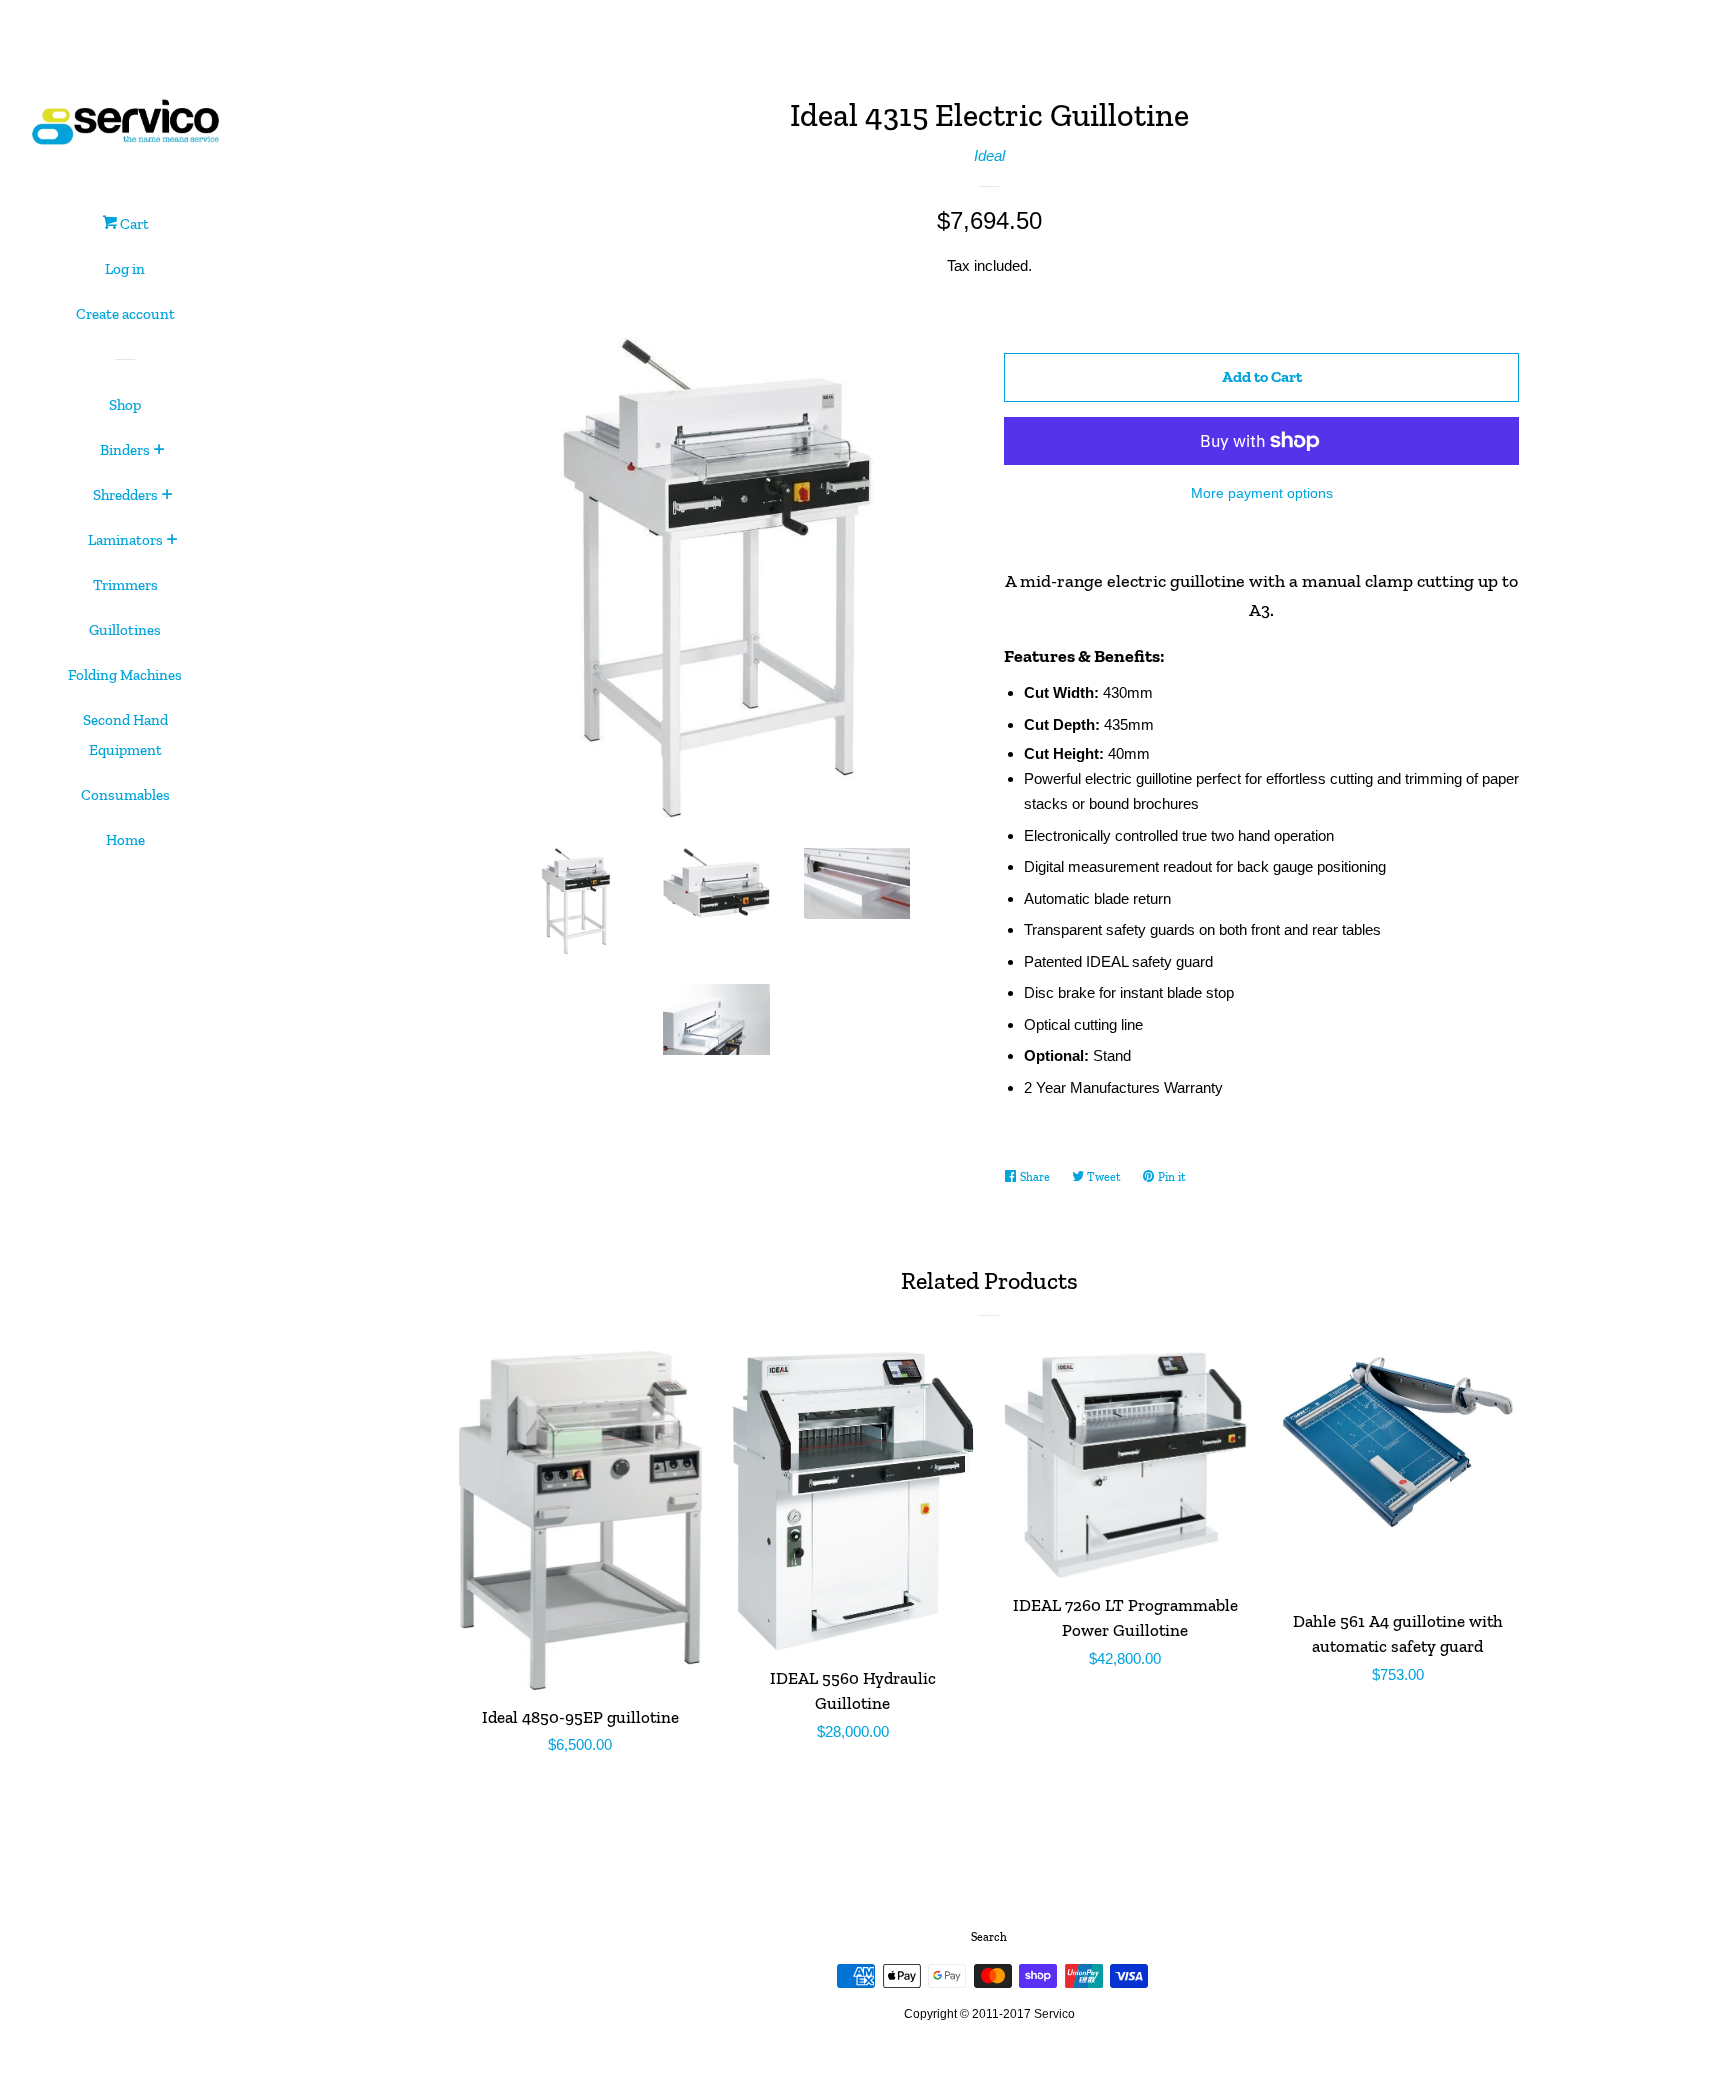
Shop (125, 405)
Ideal (989, 155)
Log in (125, 269)
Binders (125, 450)
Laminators (125, 540)
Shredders (125, 495)
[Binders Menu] (159, 451)
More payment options (1262, 493)
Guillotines (125, 630)
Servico (1054, 2014)
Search (989, 1937)
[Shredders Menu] (167, 496)
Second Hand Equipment (125, 735)
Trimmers (125, 585)
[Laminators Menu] (172, 541)
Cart (133, 224)
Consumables (125, 795)
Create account (125, 314)
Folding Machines (125, 675)
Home (125, 840)
